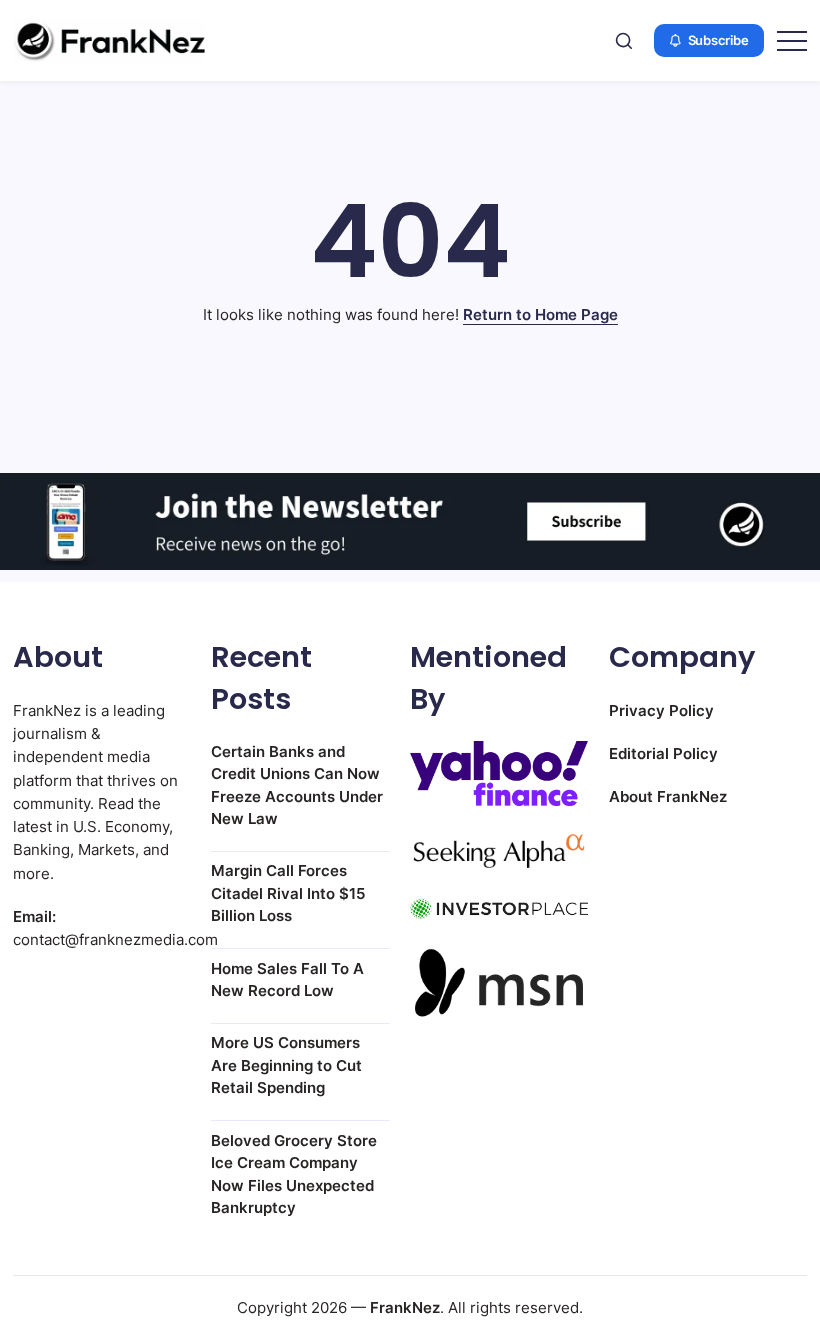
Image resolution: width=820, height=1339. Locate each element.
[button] (624, 40)
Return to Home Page (540, 314)
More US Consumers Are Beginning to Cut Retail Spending (286, 1065)
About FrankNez (668, 796)
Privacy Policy (661, 710)
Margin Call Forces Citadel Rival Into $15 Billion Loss (288, 893)
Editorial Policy (663, 753)
